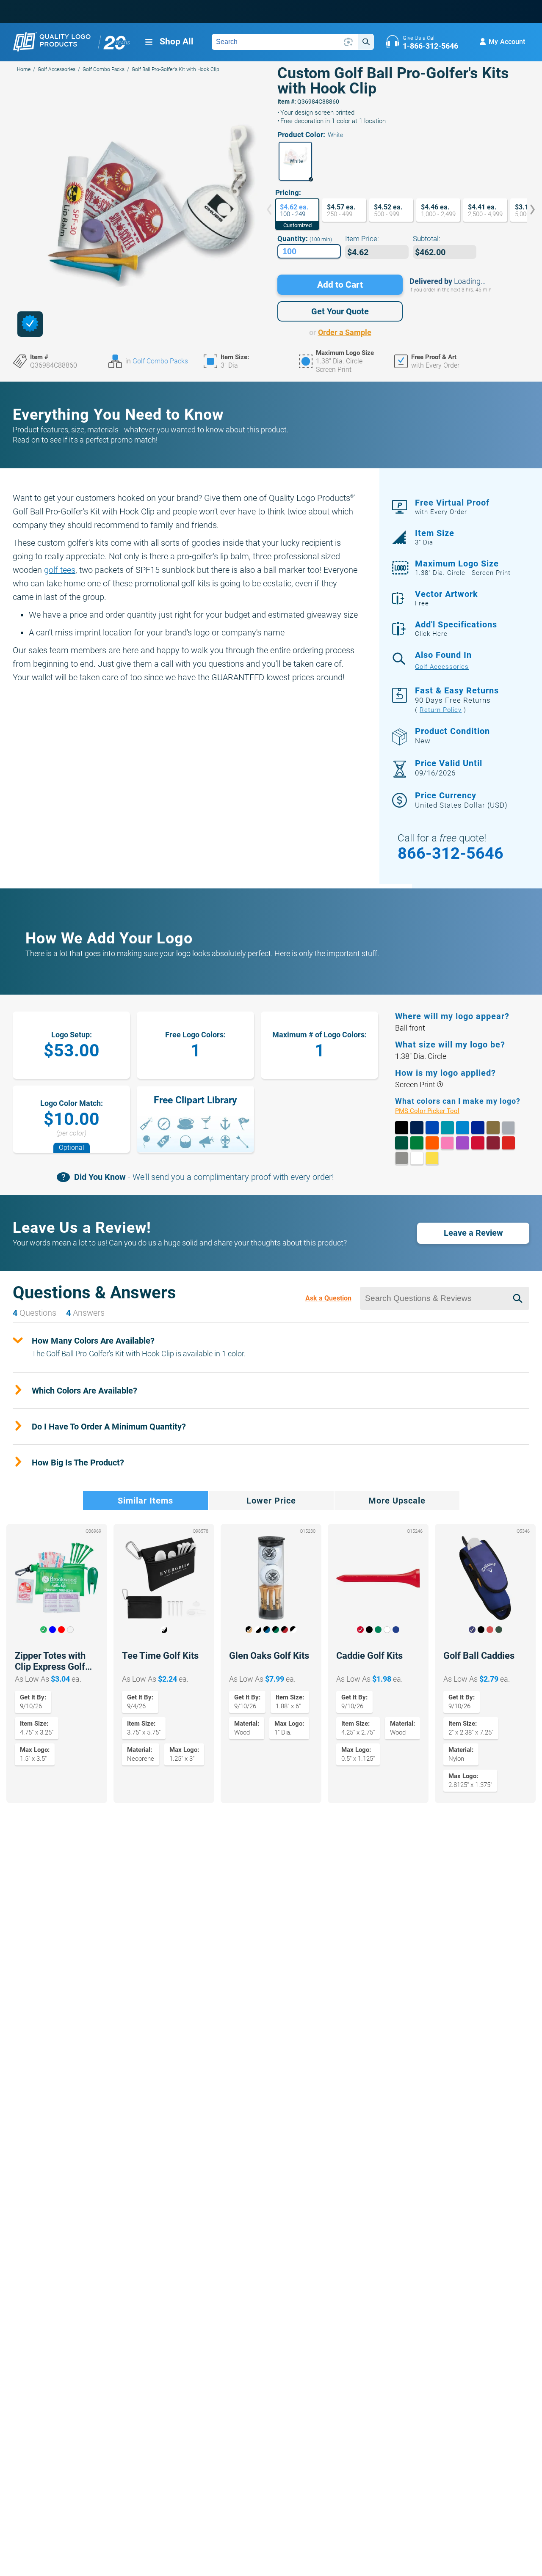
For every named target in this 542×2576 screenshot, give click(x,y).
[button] (295, 161)
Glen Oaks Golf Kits (269, 1656)
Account (507, 42)
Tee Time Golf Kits (160, 1656)
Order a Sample (345, 332)
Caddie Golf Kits (369, 1656)
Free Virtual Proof (452, 507)
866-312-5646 (451, 853)
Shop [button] (177, 41)
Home (24, 69)
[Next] (526, 210)
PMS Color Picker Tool (437, 1111)
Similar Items (145, 1501)
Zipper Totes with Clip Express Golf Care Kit (50, 1661)
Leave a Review (473, 1233)
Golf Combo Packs (104, 69)
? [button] (440, 1085)
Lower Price (271, 1501)
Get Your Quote (340, 311)
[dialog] (30, 324)
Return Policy (441, 710)
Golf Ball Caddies (479, 1656)
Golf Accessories (57, 69)
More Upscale (397, 1501)
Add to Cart (340, 285)
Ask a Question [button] (328, 1298)
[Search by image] (348, 42)
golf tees (60, 570)
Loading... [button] (470, 281)
